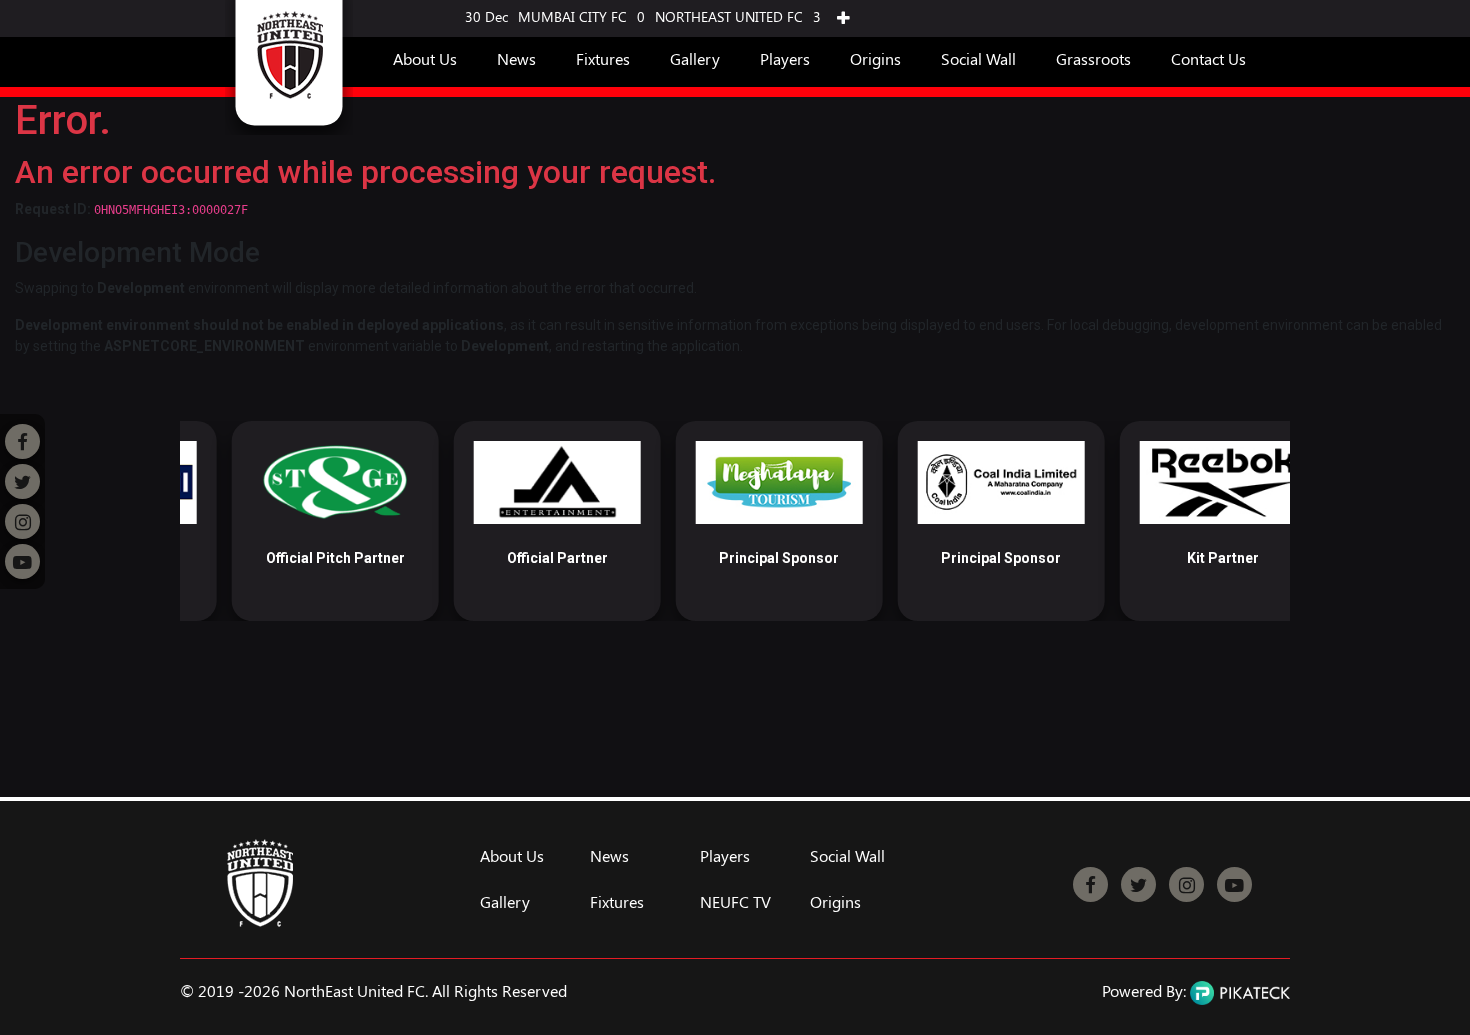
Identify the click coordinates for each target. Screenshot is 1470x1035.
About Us (425, 58)
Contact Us (1208, 58)
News (516, 58)
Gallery (695, 58)
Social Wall (978, 58)
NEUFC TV (735, 902)
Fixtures (603, 58)
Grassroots (1093, 58)
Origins (875, 58)
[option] (283, 521)
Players (785, 58)
